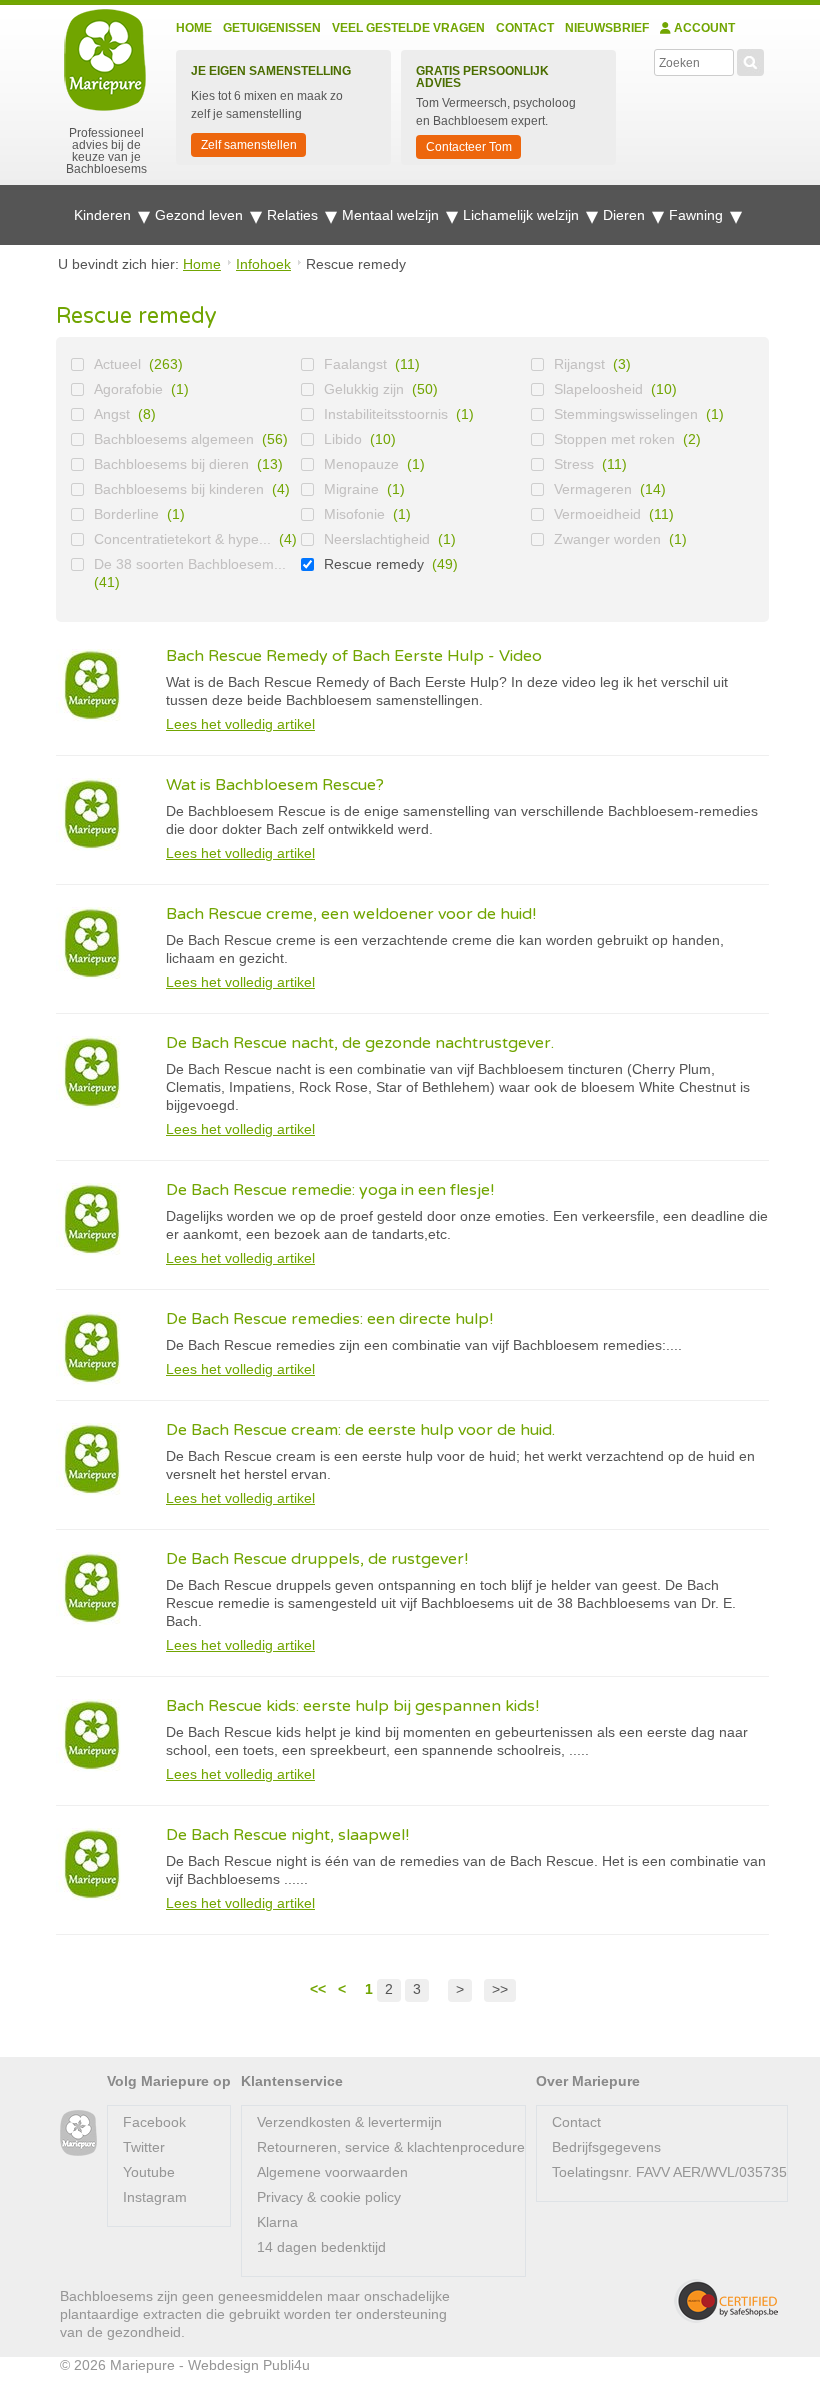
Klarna (277, 2222)
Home (194, 28)
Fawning (698, 215)
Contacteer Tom (469, 147)
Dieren (626, 215)
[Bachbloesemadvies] (78, 2133)
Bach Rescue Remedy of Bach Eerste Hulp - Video (354, 656)
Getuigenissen (272, 28)
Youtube (149, 2172)
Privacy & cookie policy (329, 2197)
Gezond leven (201, 215)
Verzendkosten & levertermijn (349, 2122)
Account (703, 28)
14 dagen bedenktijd (321, 2247)
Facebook (154, 2122)
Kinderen (104, 215)
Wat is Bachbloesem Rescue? (275, 785)
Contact (525, 28)
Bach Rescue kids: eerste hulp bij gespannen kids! (352, 1706)
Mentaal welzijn (392, 215)
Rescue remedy (374, 564)
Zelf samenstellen (249, 145)
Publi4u (286, 2365)
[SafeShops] (726, 2301)
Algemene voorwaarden (332, 2172)
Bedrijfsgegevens (606, 2147)
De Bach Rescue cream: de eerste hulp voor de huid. (360, 1430)
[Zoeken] (750, 60)
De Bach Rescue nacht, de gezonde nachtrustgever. (360, 1043)
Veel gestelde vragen (408, 28)
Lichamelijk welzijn (523, 215)
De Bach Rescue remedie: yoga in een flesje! (330, 1190)
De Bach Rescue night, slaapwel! (287, 1835)
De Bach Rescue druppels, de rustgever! (317, 1559)
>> (500, 1989)
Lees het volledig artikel (240, 724)
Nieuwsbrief (607, 28)
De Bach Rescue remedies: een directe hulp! (329, 1319)
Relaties (294, 215)
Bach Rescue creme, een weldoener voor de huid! (351, 914)
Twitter (144, 2147)
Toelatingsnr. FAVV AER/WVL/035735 (669, 2172)
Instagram (155, 2197)
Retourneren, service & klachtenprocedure (391, 2147)
